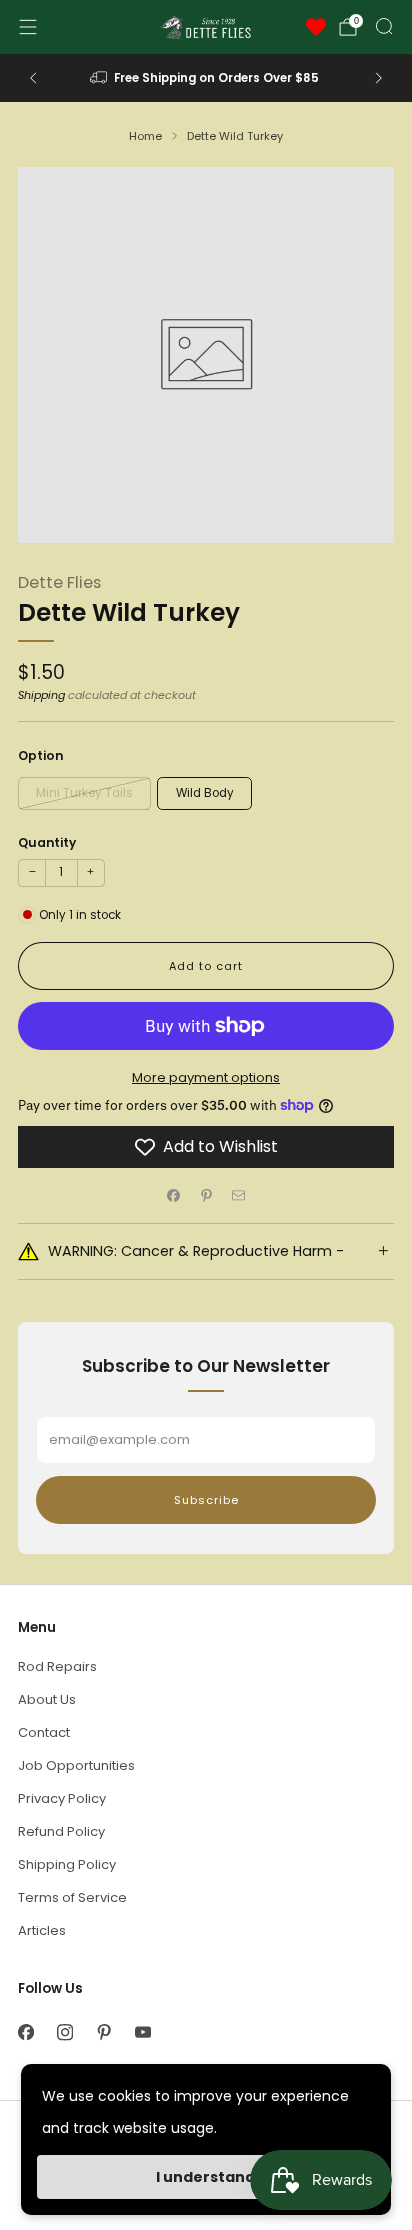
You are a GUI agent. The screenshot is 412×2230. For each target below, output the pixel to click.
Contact (44, 1732)
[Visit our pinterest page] (103, 2032)
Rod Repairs (57, 1666)
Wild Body (205, 793)
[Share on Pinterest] (206, 1196)
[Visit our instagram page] (64, 2032)
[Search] (384, 26)
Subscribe (206, 1500)
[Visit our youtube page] (142, 2032)
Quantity (47, 842)
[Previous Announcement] (33, 78)
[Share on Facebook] (174, 1196)
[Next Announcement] (379, 78)
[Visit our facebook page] (25, 2032)
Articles (42, 1930)
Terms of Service (72, 1897)
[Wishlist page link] (316, 27)
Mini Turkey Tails (84, 793)
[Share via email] (239, 1196)
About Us (47, 1699)
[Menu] (28, 27)
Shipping (41, 695)
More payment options (206, 1077)
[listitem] (206, 78)
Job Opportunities (76, 1765)
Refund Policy (61, 1831)
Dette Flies (59, 582)
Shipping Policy (67, 1864)
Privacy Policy (62, 1798)
